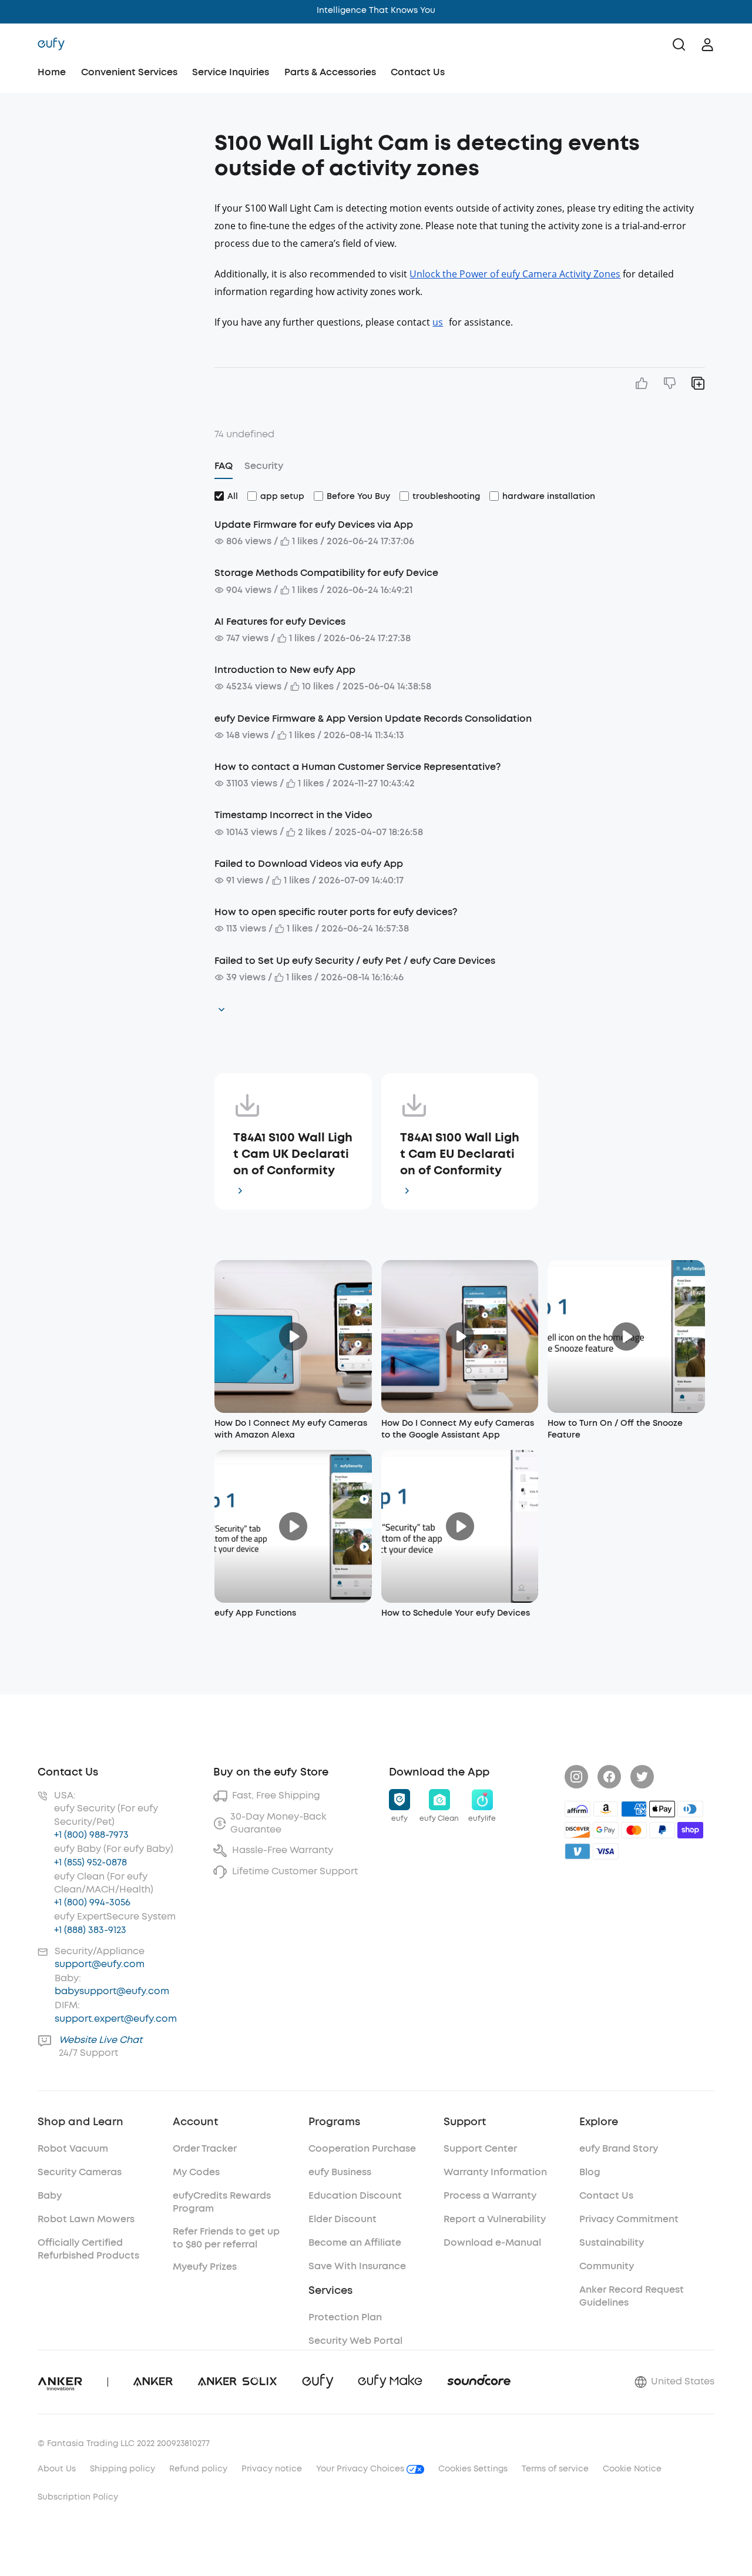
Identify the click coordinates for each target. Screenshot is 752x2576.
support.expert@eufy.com (116, 2019)
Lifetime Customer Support (295, 1871)
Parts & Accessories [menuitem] (330, 72)
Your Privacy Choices (361, 2469)
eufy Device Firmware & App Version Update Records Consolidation (373, 718)
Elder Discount (343, 2219)
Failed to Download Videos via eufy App (309, 864)
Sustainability (612, 2242)
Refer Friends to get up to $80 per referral (226, 2238)
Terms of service (555, 2469)
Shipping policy (122, 2469)
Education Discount (355, 2195)
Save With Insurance (357, 2266)
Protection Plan (345, 2317)
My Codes (196, 2172)
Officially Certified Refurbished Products (88, 2249)
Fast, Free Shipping (276, 1795)
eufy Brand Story (619, 2148)
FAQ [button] (224, 466)
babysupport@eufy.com (112, 1991)
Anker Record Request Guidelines (632, 2296)
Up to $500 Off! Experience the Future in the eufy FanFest (376, 10)
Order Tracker (205, 2148)
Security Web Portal (355, 2341)
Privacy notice (272, 2469)
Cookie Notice (632, 2469)
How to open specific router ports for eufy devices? (336, 912)
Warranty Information (495, 2172)
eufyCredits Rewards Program (222, 2202)
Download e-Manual (492, 2242)
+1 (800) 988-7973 (91, 1835)
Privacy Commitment (629, 2219)
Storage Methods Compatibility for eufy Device (326, 573)
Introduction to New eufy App (285, 670)
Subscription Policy (78, 2497)
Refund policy (198, 2469)
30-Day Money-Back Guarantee (278, 1823)
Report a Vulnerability (495, 2219)
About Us (57, 2469)
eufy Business (340, 2172)
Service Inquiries (231, 72)
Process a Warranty (490, 2195)
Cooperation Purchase (362, 2148)
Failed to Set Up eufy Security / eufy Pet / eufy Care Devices (355, 961)
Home (52, 72)
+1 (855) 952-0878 (90, 1862)
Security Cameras (80, 2172)
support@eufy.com (100, 1964)
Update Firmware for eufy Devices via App (314, 525)
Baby (50, 2195)
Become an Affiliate (355, 2242)
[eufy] (51, 45)
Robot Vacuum (73, 2148)
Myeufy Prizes (205, 2267)
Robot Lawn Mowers (86, 2219)
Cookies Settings (473, 2469)
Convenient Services (129, 72)
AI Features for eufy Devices (280, 622)
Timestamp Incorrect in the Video (293, 815)
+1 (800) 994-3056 (92, 1902)
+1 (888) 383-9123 (90, 1930)
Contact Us (418, 72)
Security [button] (264, 466)
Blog (590, 2172)
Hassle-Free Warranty (283, 1850)
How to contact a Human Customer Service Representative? (357, 767)
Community (607, 2266)
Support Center (480, 2148)
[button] (121, 138)
